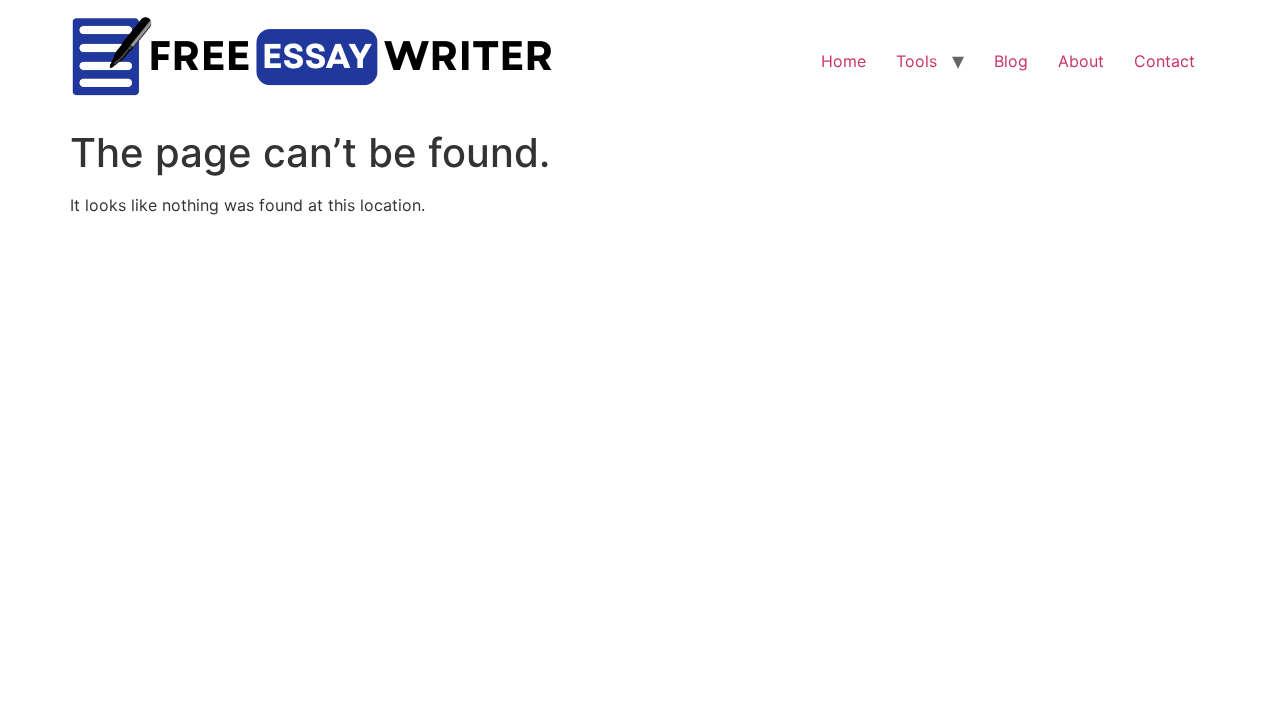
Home (843, 61)
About (1081, 61)
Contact (1164, 61)
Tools (916, 61)
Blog (1011, 61)
